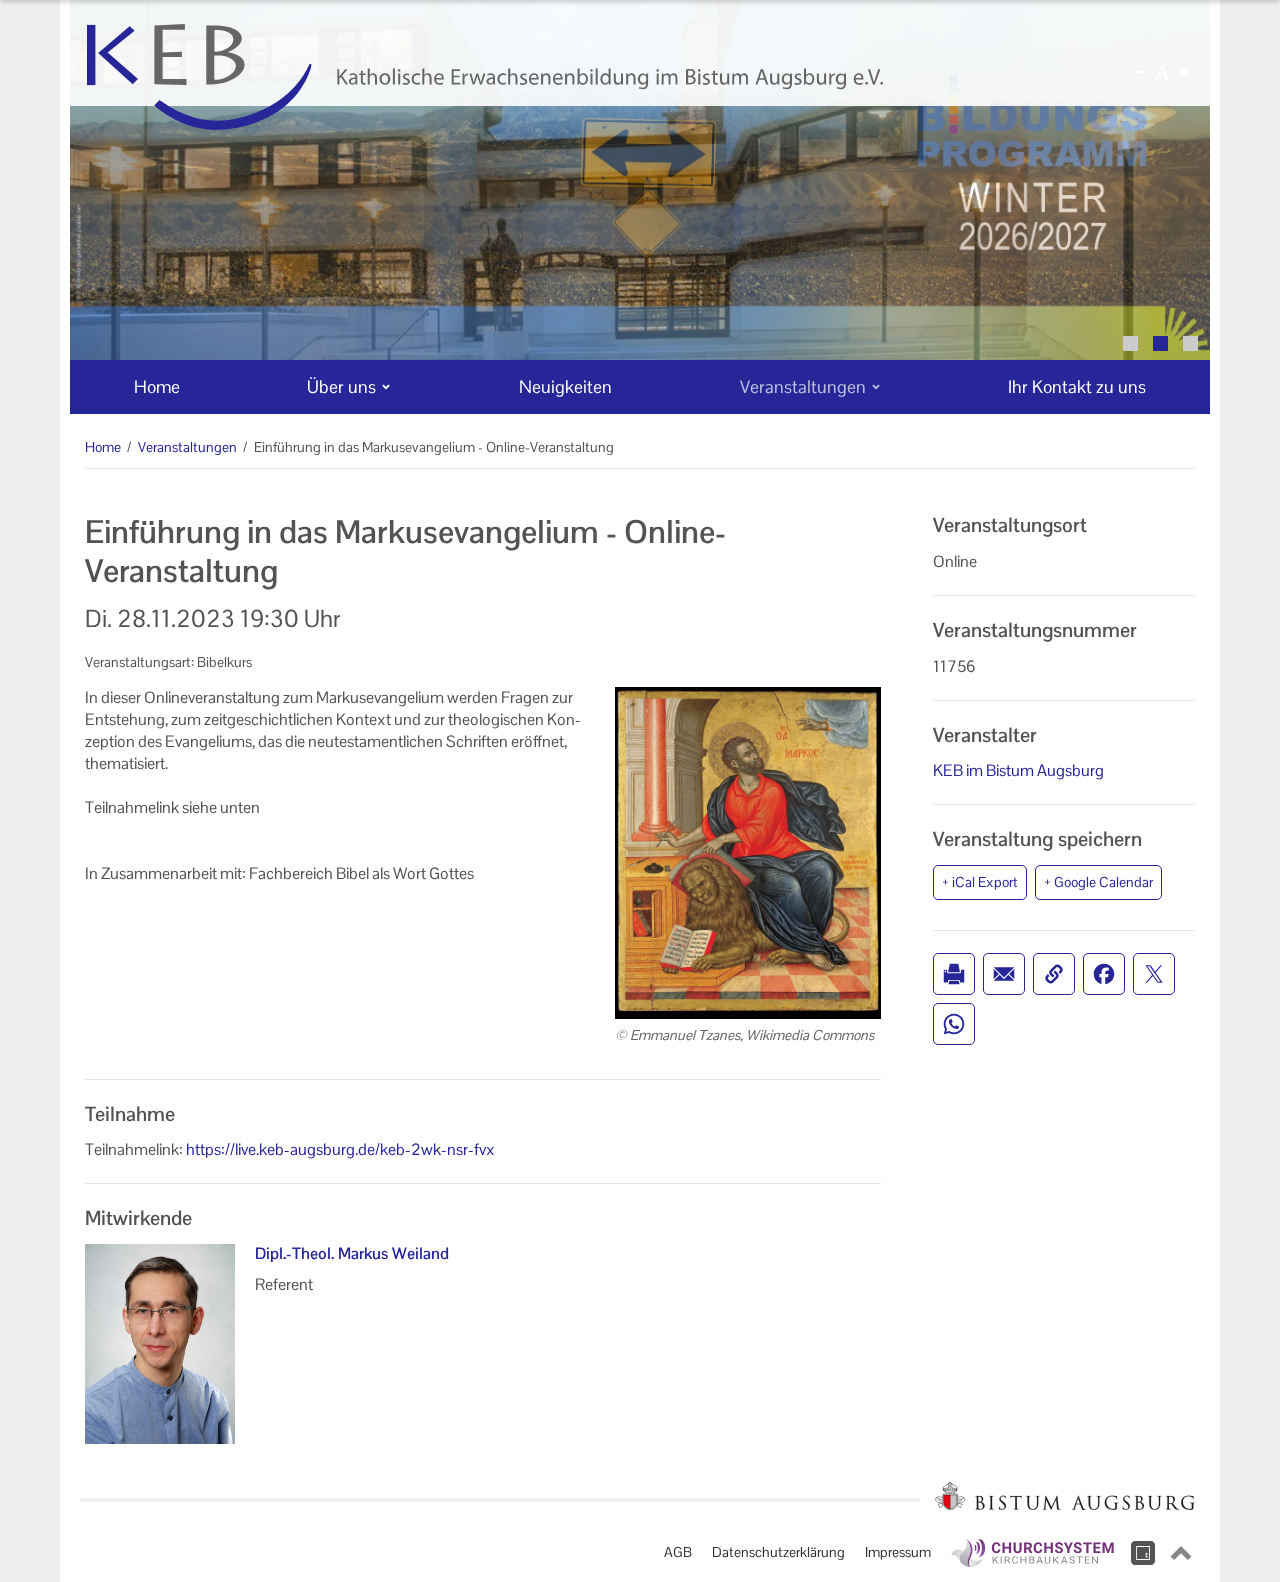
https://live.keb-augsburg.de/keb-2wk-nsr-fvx (340, 1149)
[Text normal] (1162, 72)
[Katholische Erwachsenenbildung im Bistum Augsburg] (485, 77)
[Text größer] (1184, 72)
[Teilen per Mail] (1004, 974)
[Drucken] (954, 974)
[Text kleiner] (1140, 72)
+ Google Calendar (1098, 882)
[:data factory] (1143, 1553)
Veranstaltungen (187, 447)
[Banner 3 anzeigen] (1190, 343)
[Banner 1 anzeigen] (1130, 343)
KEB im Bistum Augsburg (1018, 770)
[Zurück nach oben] (1181, 1553)
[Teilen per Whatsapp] (954, 1024)
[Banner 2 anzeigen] (1160, 343)
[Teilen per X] (1154, 974)
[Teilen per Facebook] (1104, 974)
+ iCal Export (980, 882)
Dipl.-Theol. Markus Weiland (352, 1253)
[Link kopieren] (1054, 974)
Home (103, 447)
